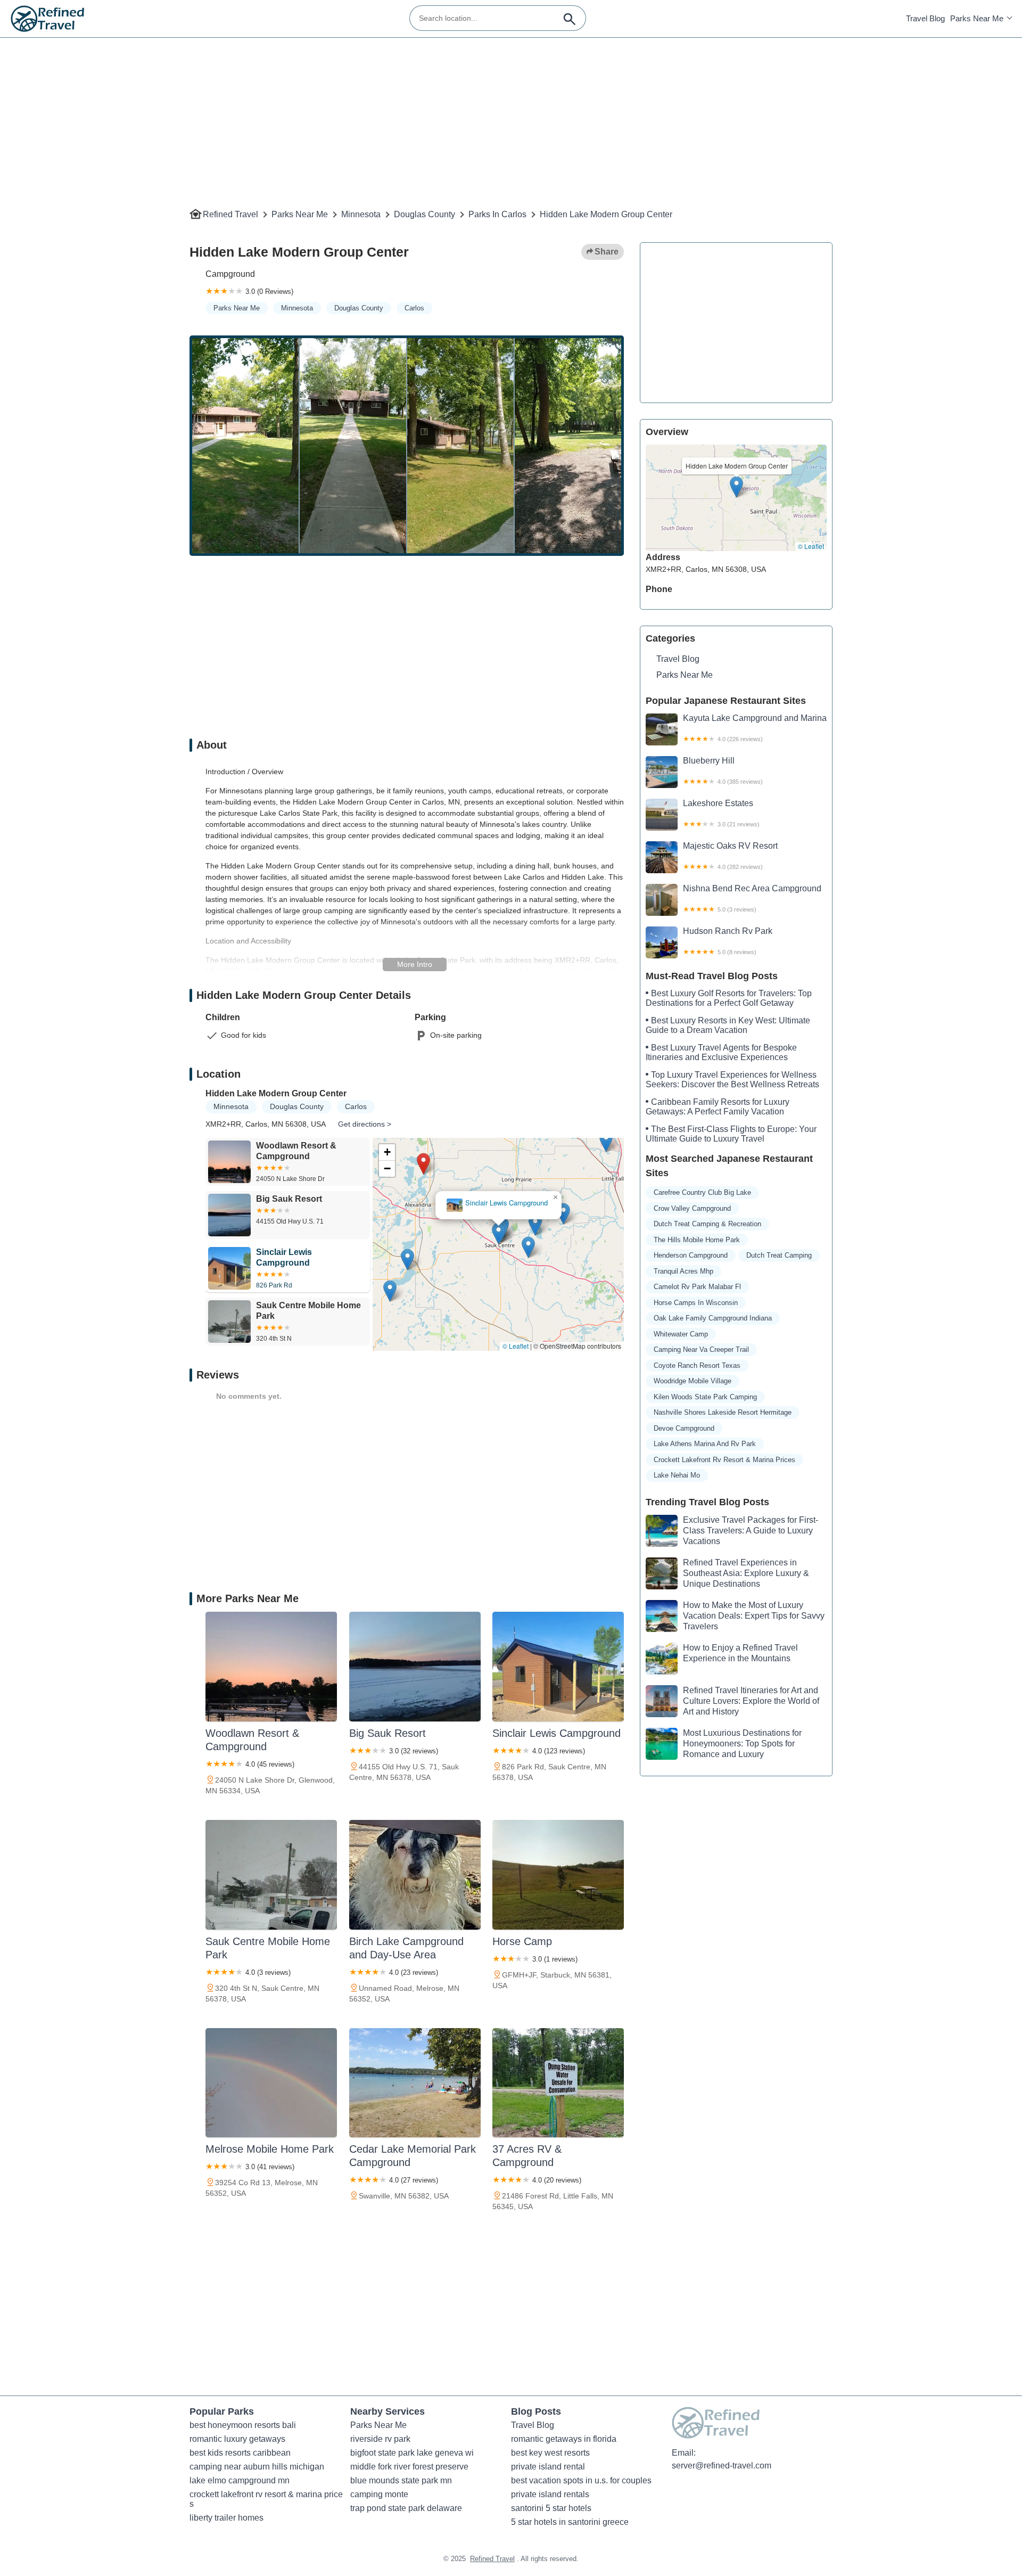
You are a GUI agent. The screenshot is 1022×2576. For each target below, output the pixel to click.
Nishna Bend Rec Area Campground (752, 898)
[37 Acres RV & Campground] (558, 2083)
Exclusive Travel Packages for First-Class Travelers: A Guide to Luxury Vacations (751, 1531)
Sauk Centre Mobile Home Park (498, 1203)
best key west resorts (550, 2453)
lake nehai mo (677, 1475)
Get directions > (365, 1124)
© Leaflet (516, 1346)
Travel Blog (925, 18)
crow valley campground (692, 1208)
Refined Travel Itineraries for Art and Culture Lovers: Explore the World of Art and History (751, 1701)
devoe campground (684, 1428)
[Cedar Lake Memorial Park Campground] (415, 2083)
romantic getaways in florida (564, 2439)
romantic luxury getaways (237, 2439)
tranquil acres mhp (683, 1271)
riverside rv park (380, 2439)
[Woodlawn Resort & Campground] (271, 1667)
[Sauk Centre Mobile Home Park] (271, 1875)
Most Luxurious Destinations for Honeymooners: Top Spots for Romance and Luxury (742, 1744)
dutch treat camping (779, 1255)
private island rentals (550, 2494)
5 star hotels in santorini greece (570, 2522)
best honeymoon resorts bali (243, 2425)
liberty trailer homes (226, 2518)
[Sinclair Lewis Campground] (558, 1667)
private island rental (548, 2467)
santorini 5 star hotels (551, 2508)
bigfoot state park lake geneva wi (412, 2453)
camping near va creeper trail (701, 1349)
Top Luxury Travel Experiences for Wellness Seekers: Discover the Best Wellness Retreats (732, 1080)
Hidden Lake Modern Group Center (606, 214)
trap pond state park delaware (406, 2508)
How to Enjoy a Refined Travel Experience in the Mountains (740, 1653)
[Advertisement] (509, 112)
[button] (421, 1165)
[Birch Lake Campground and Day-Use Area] (415, 1875)
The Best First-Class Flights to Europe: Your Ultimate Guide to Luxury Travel (731, 1134)
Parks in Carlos (497, 214)
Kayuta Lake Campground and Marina (755, 728)
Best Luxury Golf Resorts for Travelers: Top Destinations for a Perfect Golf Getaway (729, 998)
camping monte (379, 2494)
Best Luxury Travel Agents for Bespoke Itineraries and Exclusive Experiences (721, 1052)
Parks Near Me (977, 18)
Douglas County (425, 214)
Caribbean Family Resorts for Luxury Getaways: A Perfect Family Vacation (718, 1107)
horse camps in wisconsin (696, 1303)
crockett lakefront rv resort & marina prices (724, 1460)
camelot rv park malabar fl (697, 1287)
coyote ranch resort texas (697, 1365)
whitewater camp (681, 1334)
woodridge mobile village (693, 1381)
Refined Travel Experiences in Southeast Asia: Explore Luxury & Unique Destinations (746, 1573)
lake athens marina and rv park (705, 1444)
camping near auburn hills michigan (257, 2467)
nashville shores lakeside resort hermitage (723, 1412)
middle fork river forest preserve (409, 2467)
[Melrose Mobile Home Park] (271, 2083)
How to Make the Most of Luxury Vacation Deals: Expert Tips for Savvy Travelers (754, 1616)
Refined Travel (230, 214)
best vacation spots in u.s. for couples (581, 2480)
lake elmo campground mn (240, 2480)
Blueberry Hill (723, 770)
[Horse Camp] (558, 1875)
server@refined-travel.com (722, 2466)
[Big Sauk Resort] (415, 1667)
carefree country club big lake (702, 1192)
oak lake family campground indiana (713, 1318)
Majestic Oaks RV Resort (730, 856)
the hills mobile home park (697, 1240)
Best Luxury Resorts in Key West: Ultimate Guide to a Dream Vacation (728, 1025)
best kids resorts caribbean (240, 2453)
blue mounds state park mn (401, 2480)
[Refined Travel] (48, 19)
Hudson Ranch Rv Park (728, 941)
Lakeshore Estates (721, 813)
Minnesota (361, 214)
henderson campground (691, 1255)
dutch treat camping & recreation (707, 1224)
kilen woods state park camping (705, 1397)
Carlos (414, 308)
